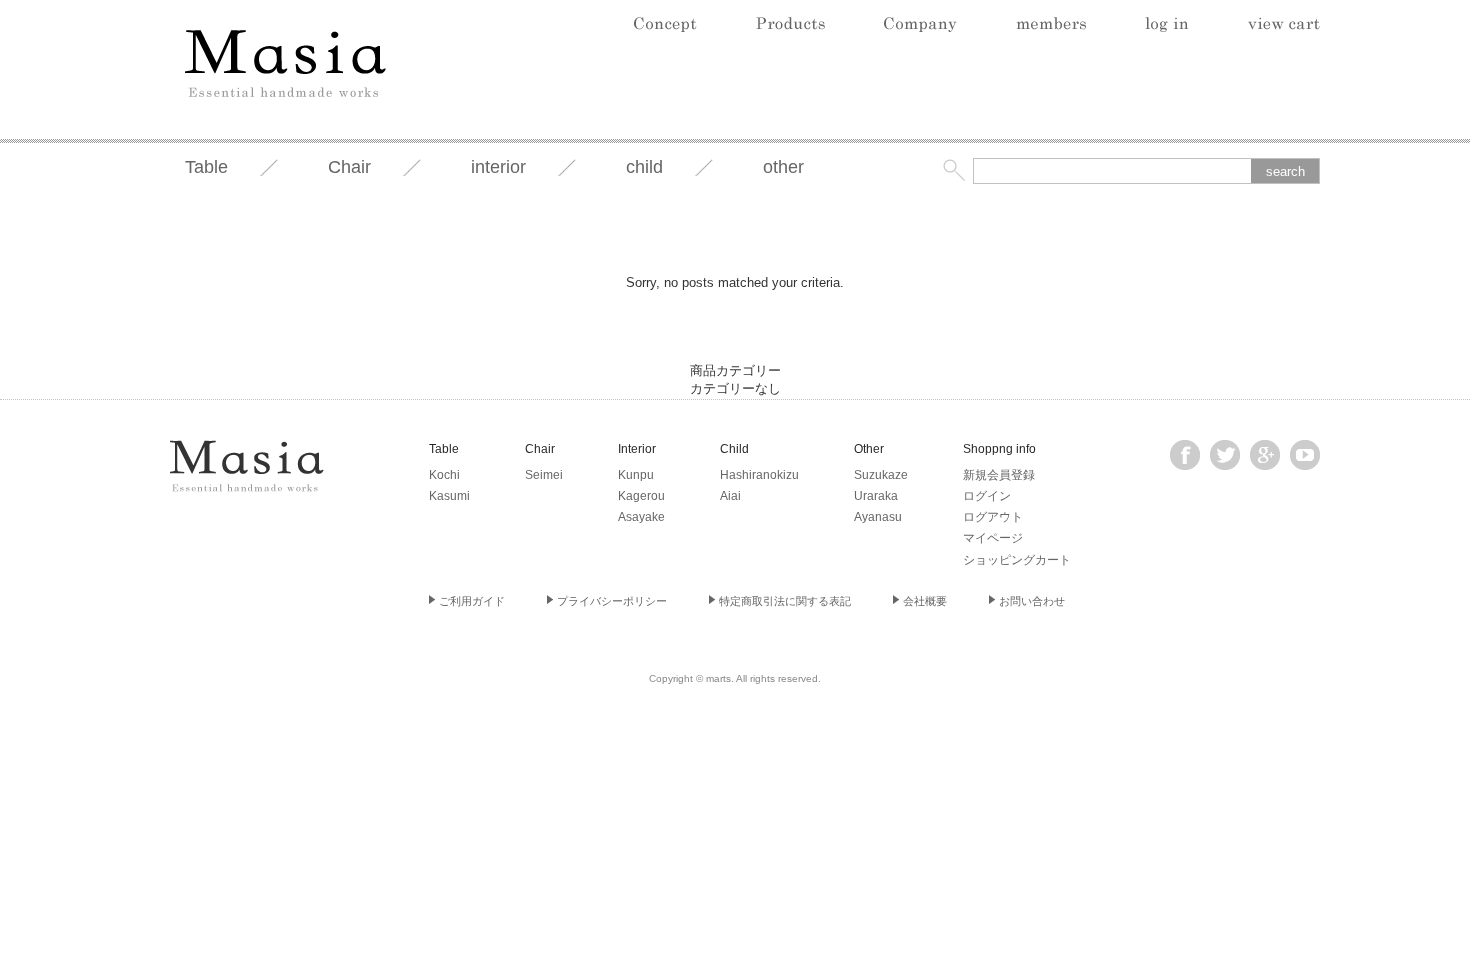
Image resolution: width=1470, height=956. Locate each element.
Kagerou (641, 496)
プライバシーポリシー (612, 601)
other (783, 167)
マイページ (993, 538)
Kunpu (636, 475)
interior (498, 167)
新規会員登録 (999, 475)
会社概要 (925, 601)
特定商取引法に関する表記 (785, 601)
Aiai (730, 496)
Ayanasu (878, 517)
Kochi (444, 475)
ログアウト (993, 517)
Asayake (641, 517)
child (644, 167)
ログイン (987, 496)
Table (206, 167)
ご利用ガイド (472, 601)
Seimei (544, 475)
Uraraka (876, 496)
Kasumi (449, 496)
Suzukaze (881, 475)
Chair (349, 167)
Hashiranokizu (759, 475)
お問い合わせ (1032, 601)
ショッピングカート (1017, 560)
